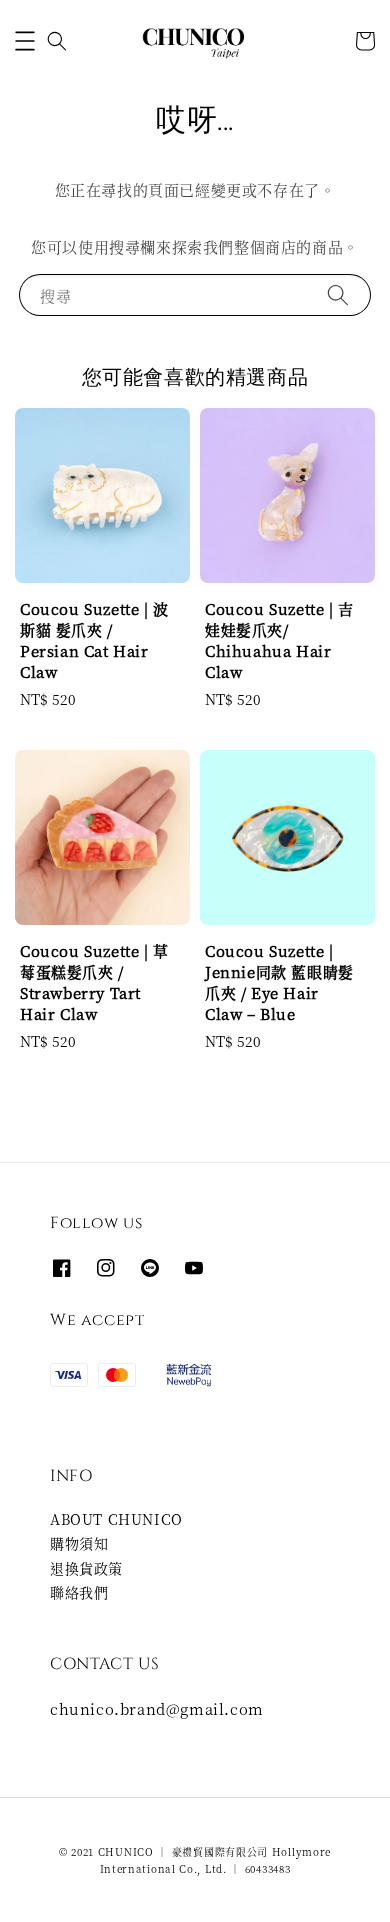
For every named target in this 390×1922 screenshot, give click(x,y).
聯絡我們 (79, 1592)
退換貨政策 (86, 1568)
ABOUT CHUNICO (116, 1519)
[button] (25, 41)
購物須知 (79, 1543)
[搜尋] (338, 294)
